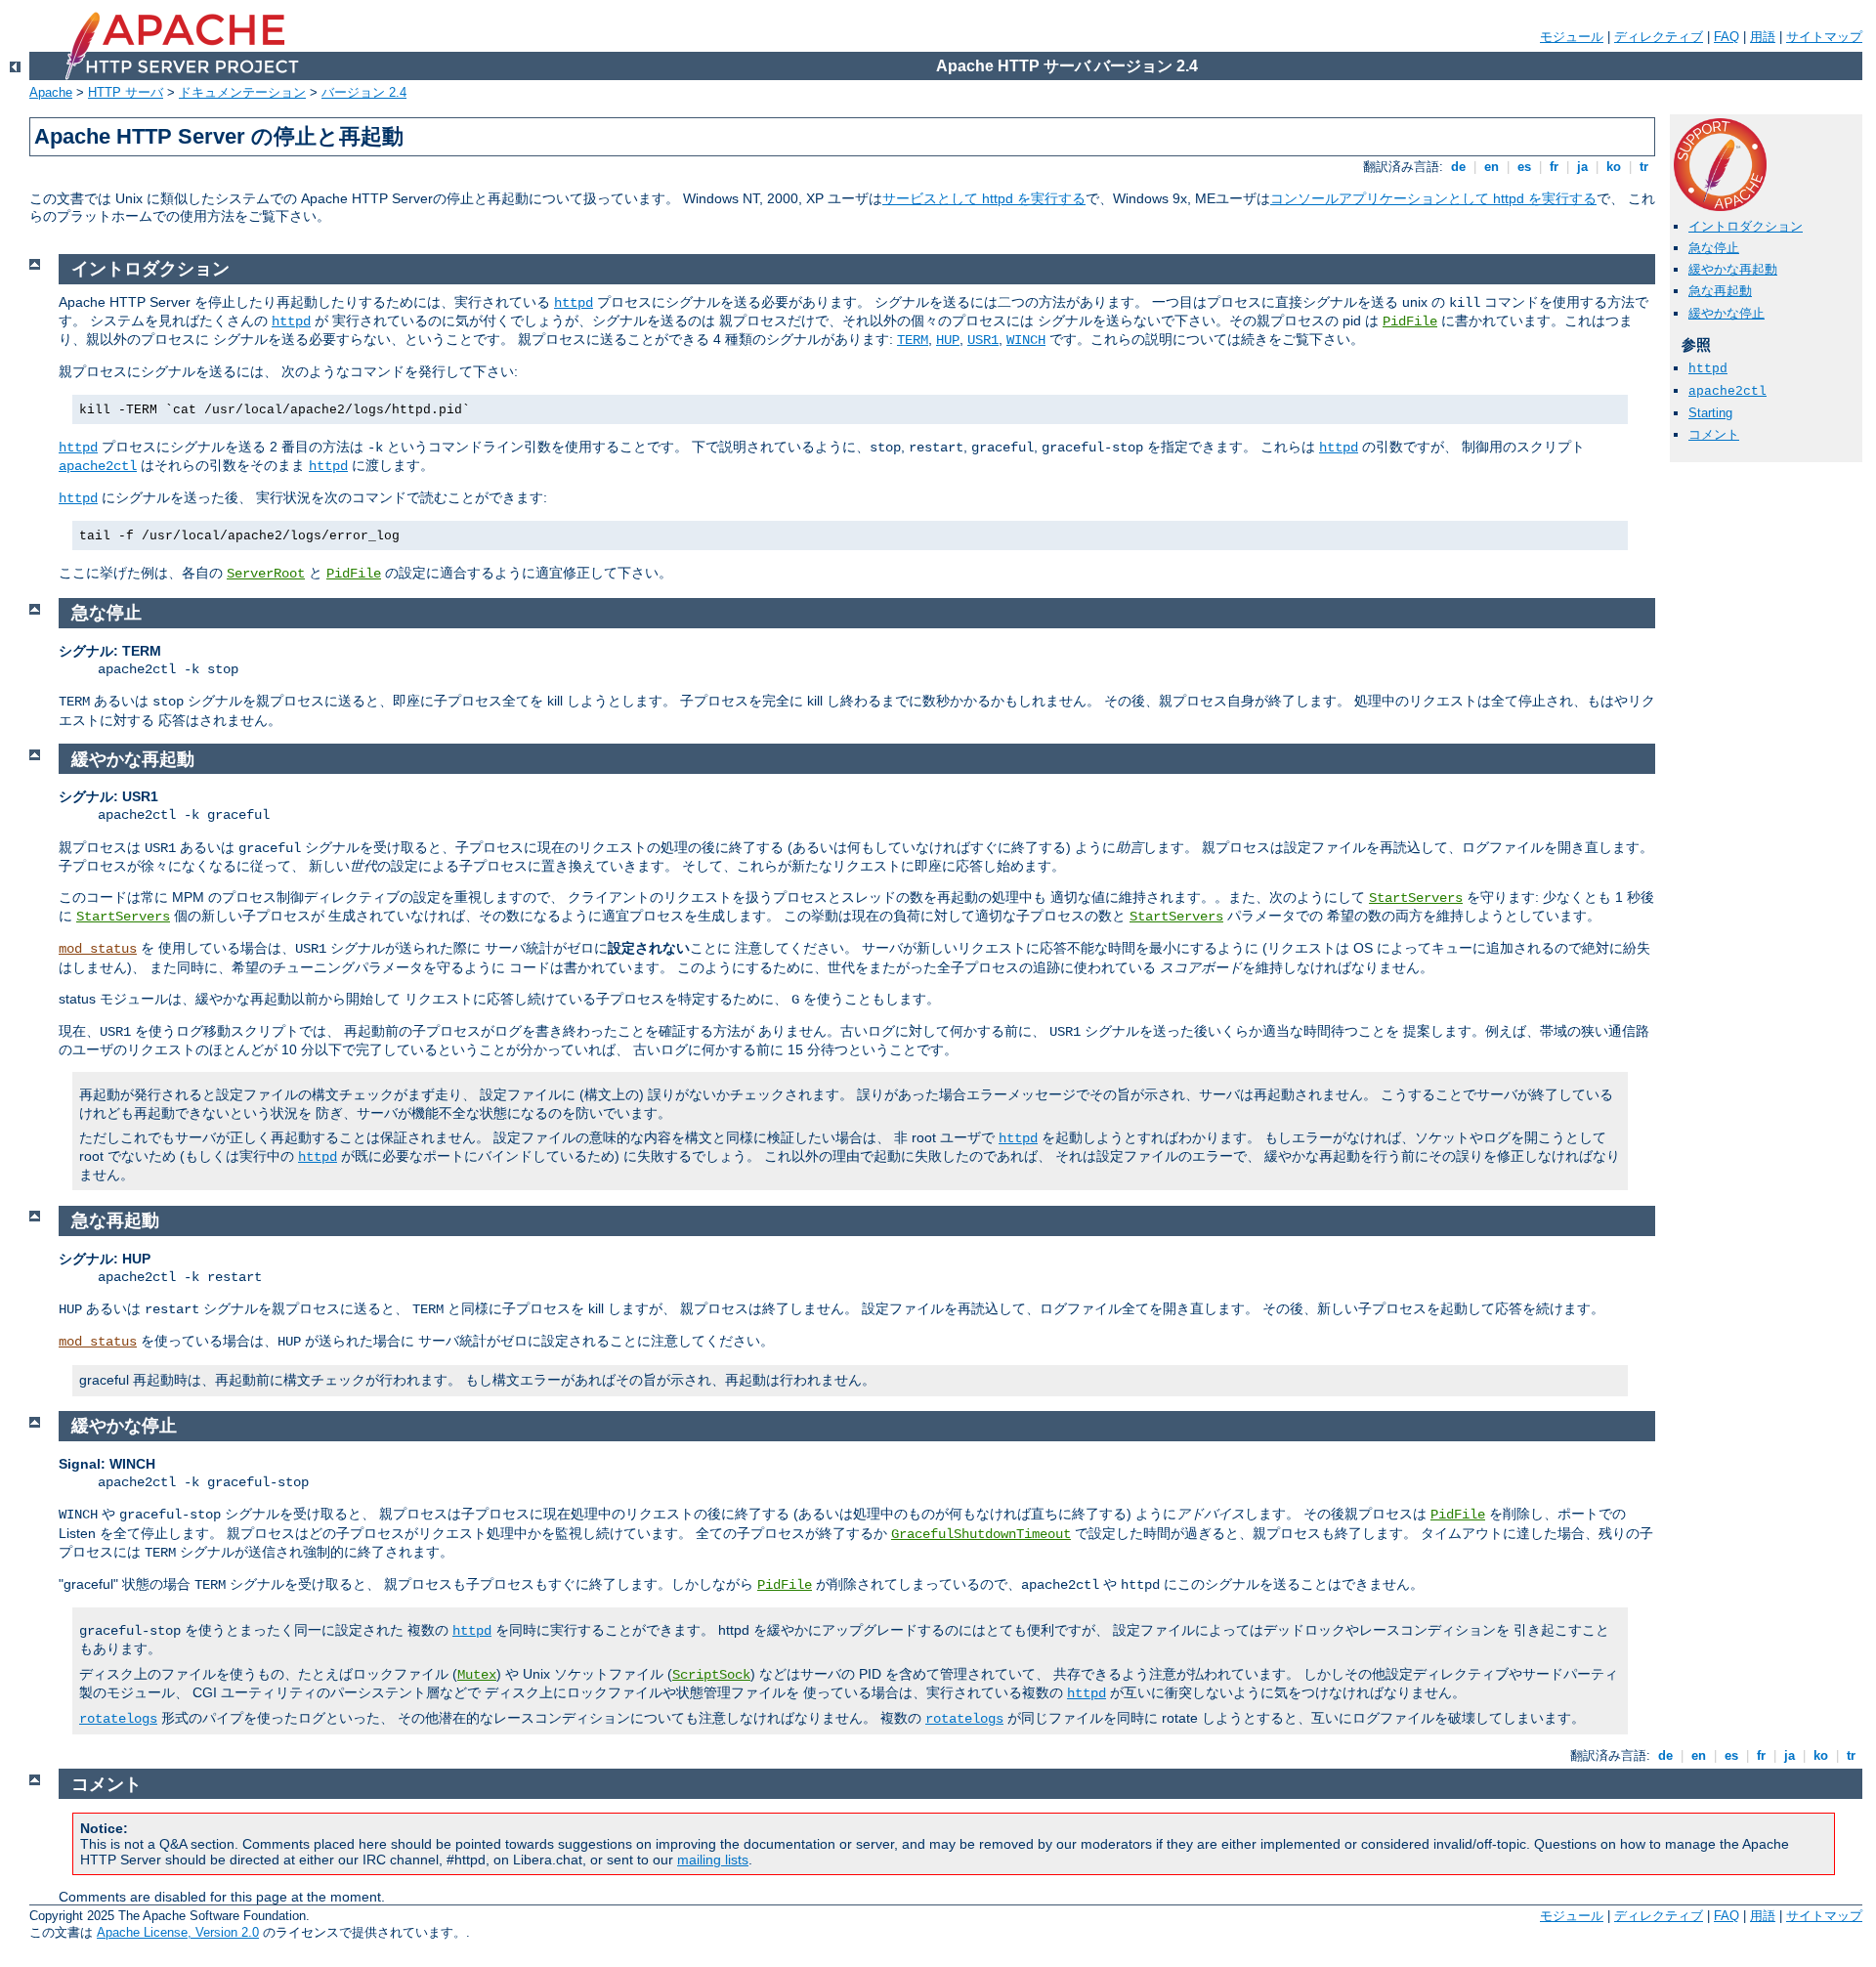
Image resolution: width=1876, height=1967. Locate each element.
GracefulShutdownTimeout (981, 1534)
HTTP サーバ (126, 92)
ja (1582, 167)
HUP (948, 340)
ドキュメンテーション (242, 92)
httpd (1708, 369)
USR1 (983, 340)
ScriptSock (711, 1675)
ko (1614, 167)
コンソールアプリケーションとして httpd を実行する (1433, 198)
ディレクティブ (1659, 37)
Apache (51, 92)
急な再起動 (1720, 291)
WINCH (1026, 340)
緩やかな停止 (1727, 313)
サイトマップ (1824, 37)
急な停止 (1714, 248)
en (1492, 167)
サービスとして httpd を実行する (984, 198)
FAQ (1727, 37)
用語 (1763, 37)
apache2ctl (1727, 391)
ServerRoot (266, 574)
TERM (913, 340)
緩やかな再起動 (1733, 269)
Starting (1710, 413)
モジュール (1572, 37)
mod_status (98, 949)
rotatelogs (118, 1719)
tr (1644, 167)
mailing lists (713, 1860)
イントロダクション (1746, 226)
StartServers (1416, 898)
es (1524, 167)
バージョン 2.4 (364, 92)
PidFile (1410, 321)
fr (1554, 167)
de (1458, 167)
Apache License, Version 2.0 (178, 1932)
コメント (1714, 434)
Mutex (477, 1675)
